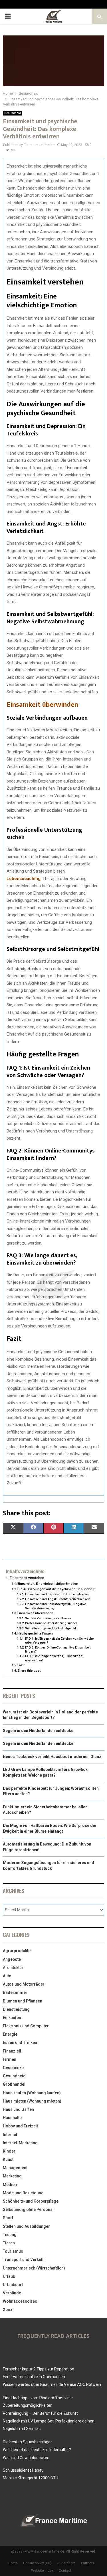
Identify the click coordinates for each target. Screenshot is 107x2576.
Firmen (10, 2059)
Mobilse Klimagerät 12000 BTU (31, 2478)
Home (13, 2563)
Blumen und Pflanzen (23, 2001)
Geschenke (13, 2068)
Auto (7, 1976)
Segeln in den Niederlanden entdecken (39, 1731)
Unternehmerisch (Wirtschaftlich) (34, 2268)
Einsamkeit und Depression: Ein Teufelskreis (57, 1594)
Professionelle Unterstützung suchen (51, 1623)
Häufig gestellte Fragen (35, 1633)
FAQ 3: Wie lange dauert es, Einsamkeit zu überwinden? (55, 1658)
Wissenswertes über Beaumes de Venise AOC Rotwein (52, 2384)
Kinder (9, 2151)
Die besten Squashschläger (27, 2442)
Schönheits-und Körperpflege (31, 2201)
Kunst (8, 2159)
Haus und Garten (18, 2109)
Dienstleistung (16, 2009)
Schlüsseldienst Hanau (23, 2470)
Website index (42, 2571)
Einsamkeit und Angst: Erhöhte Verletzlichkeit (57, 1599)
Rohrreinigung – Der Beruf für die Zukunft (40, 2413)
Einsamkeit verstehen (27, 1578)
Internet (10, 2135)
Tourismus (13, 2251)
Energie (10, 2034)
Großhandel (14, 2084)
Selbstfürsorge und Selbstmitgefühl (51, 1628)
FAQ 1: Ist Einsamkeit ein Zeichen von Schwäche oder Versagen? (59, 1641)
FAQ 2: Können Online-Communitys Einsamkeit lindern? (58, 1650)
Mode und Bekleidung (23, 2193)
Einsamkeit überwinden (42, 705)
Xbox (8, 2310)
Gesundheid (13, 113)
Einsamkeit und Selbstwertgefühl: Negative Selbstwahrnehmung (55, 1606)
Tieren (9, 2243)
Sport (8, 2218)
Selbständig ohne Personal (28, 2209)
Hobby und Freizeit (20, 2126)
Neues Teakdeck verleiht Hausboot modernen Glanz (52, 1757)
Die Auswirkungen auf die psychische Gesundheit (56, 1589)
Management (15, 2168)
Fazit (21, 1665)
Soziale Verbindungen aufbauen (48, 1618)
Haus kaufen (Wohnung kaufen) (32, 2093)
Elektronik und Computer (26, 2026)
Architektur (13, 1968)
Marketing (12, 2176)
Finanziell (12, 2051)
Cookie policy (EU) (37, 2563)
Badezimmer (15, 1992)
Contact (65, 2571)
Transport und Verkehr (24, 2260)
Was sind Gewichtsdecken (26, 2458)
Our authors (66, 2563)
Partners (88, 2563)
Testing (10, 2235)
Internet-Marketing (20, 2143)
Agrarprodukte (17, 1951)
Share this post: (29, 1671)
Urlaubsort (13, 2285)
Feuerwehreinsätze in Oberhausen (34, 2377)
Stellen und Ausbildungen (27, 2226)
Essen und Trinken (20, 2043)
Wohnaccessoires (20, 2301)
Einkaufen (12, 2018)
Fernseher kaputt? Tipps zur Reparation (39, 2369)
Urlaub (9, 2276)
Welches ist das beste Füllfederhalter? (37, 2450)
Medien (10, 2185)
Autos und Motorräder (24, 1984)
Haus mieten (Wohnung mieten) (32, 2101)
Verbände (12, 2293)
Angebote (12, 1959)
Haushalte (12, 2118)
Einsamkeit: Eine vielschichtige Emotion (48, 1584)
